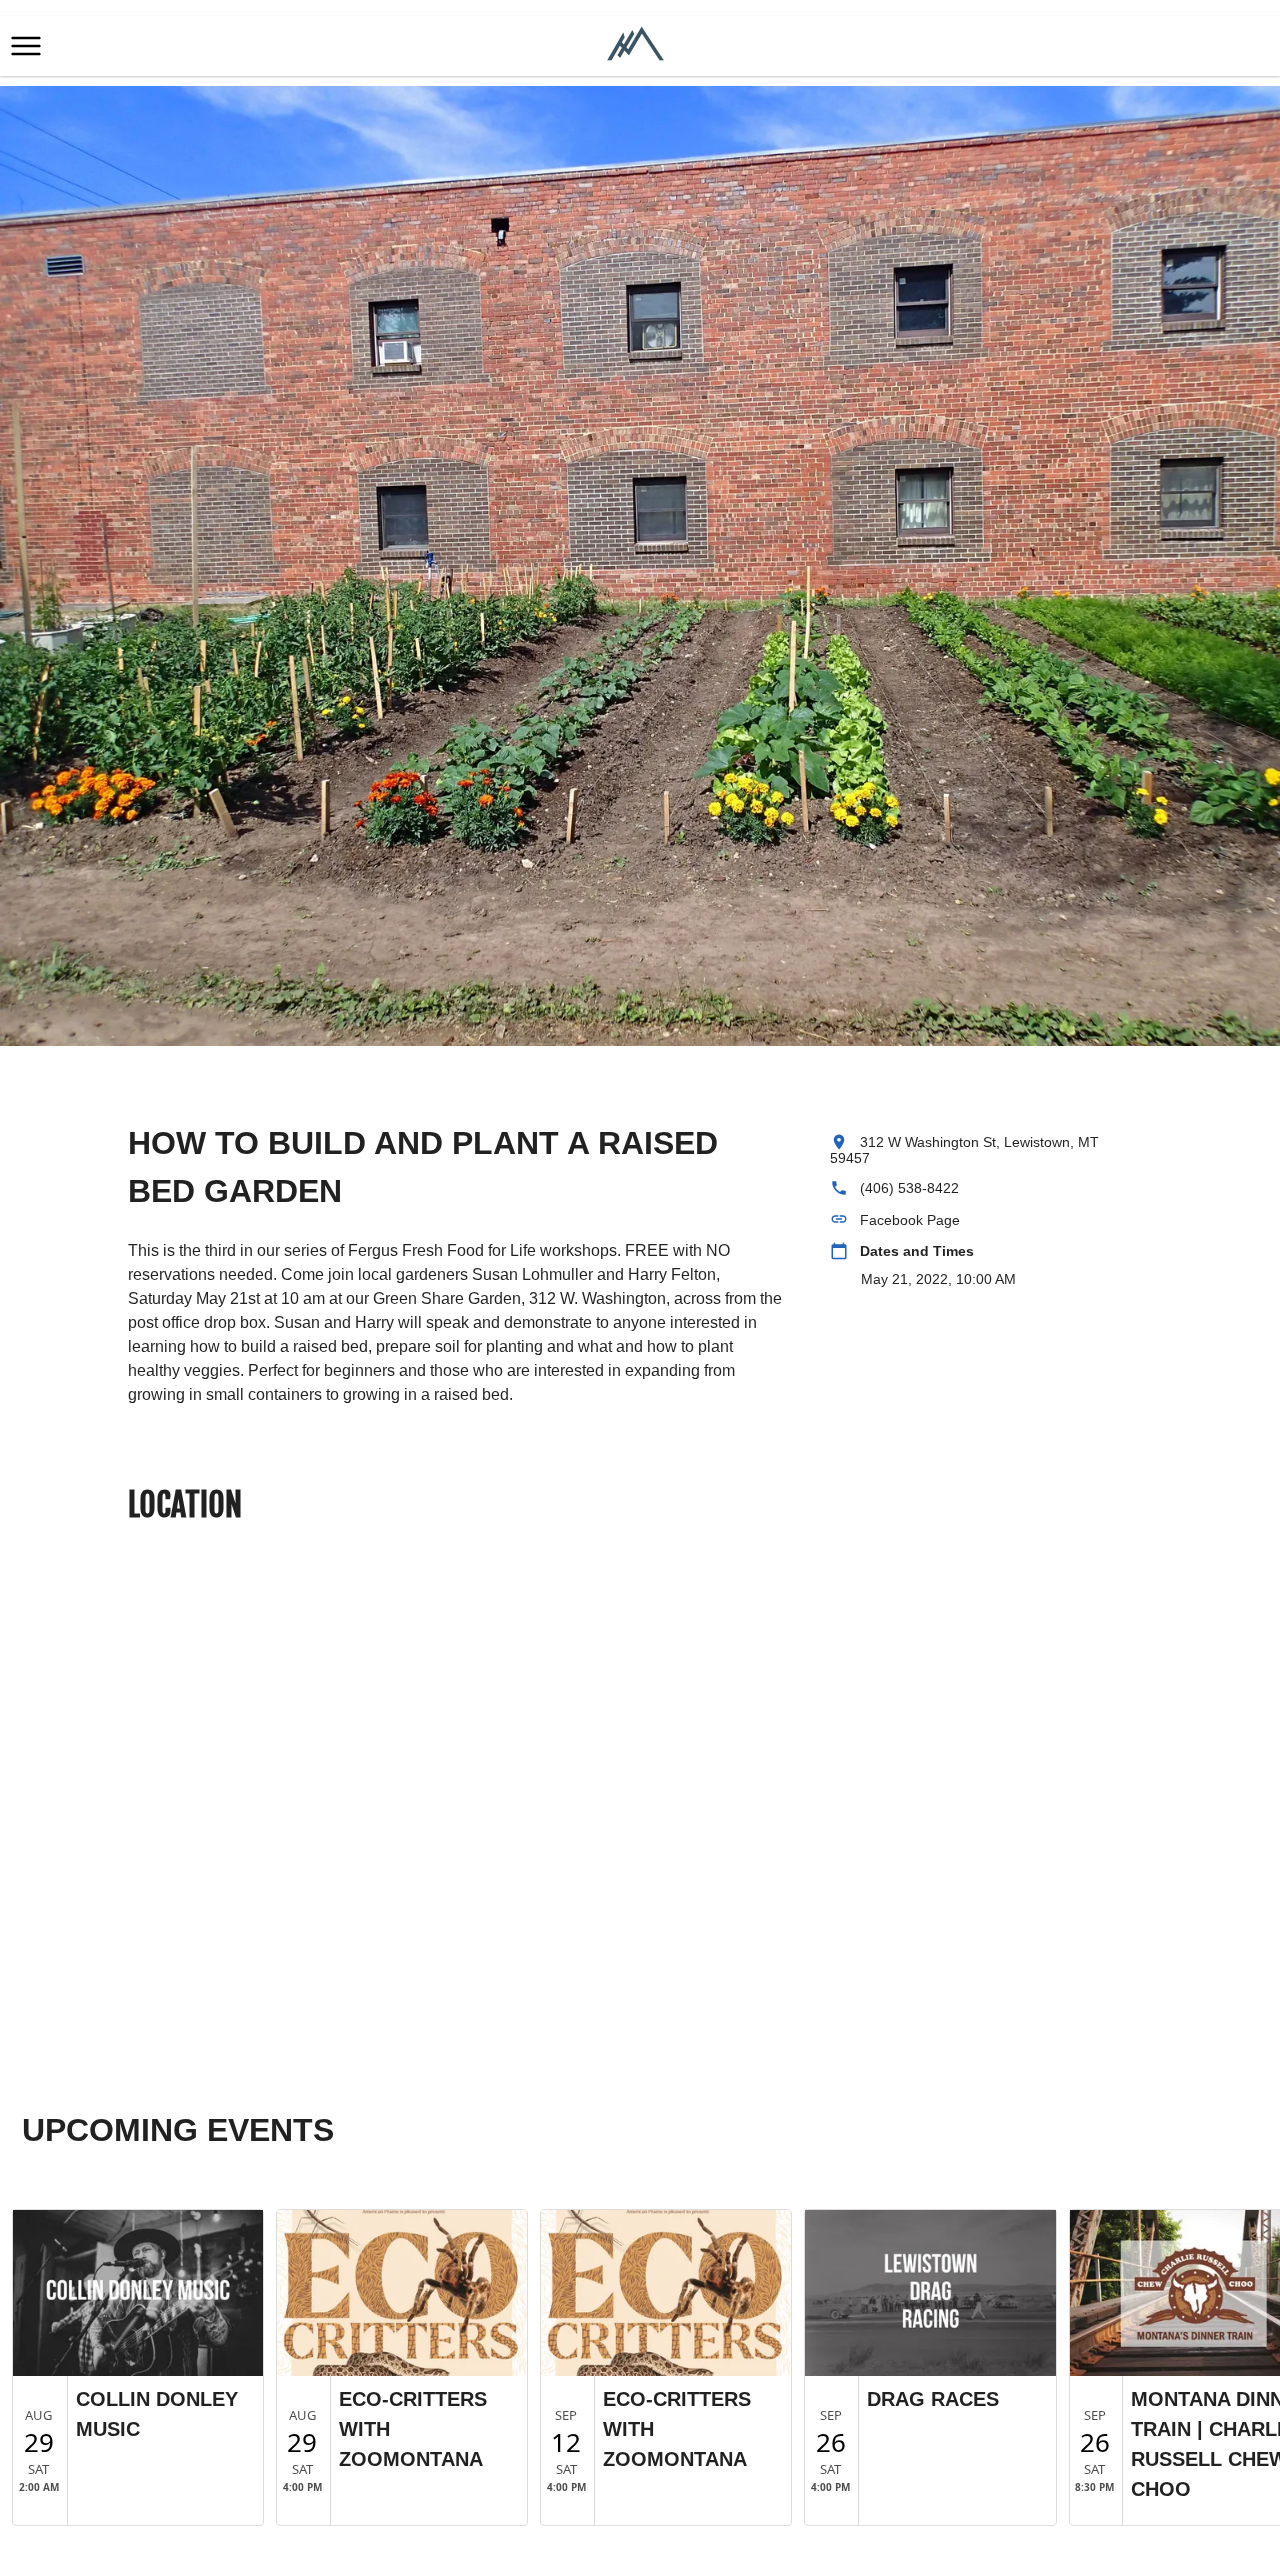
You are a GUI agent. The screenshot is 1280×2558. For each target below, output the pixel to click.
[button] (26, 46)
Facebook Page (910, 1220)
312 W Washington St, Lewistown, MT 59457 (964, 1150)
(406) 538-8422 (909, 1188)
